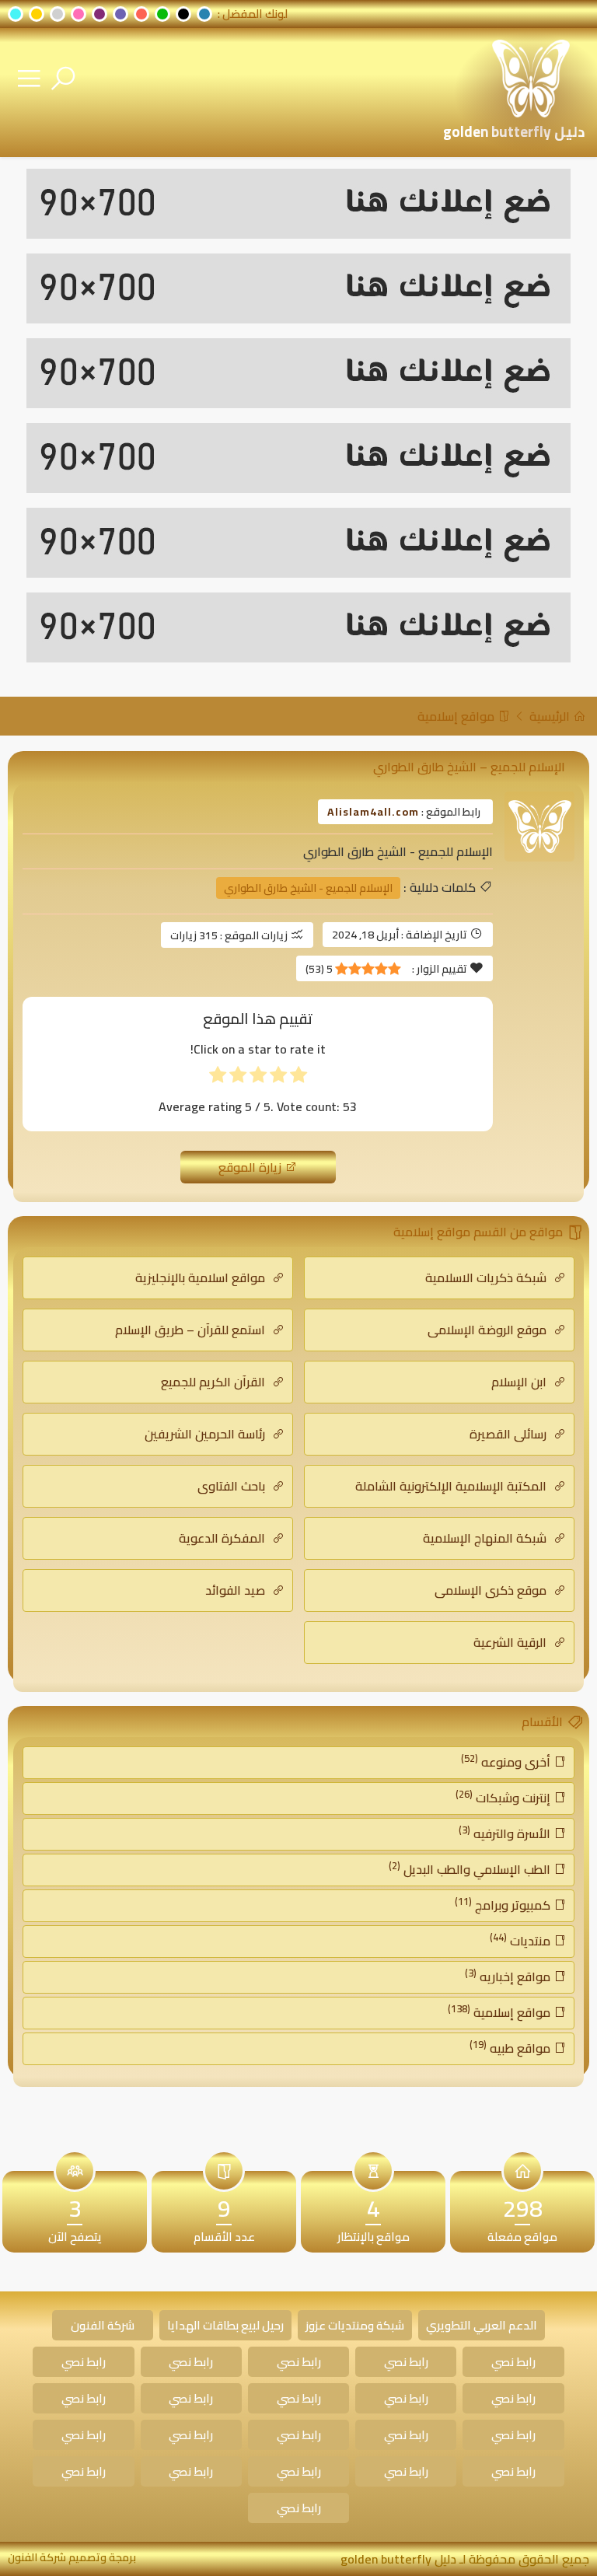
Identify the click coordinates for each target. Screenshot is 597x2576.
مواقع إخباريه (509, 1976)
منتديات (522, 1940)
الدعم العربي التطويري (482, 2325)
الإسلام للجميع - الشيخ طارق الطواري (308, 888)
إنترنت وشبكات (504, 1797)
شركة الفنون (103, 2325)
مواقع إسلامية (457, 716)
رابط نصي (513, 2362)
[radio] (298, 1078)
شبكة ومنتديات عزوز (355, 2325)
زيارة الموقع (251, 1167)
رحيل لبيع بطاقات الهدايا (225, 2325)
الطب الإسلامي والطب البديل (471, 1868)
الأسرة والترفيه (506, 1833)
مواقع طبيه (511, 2047)
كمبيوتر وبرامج (504, 1904)
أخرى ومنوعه (507, 1761)
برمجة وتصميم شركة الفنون (72, 2557)
